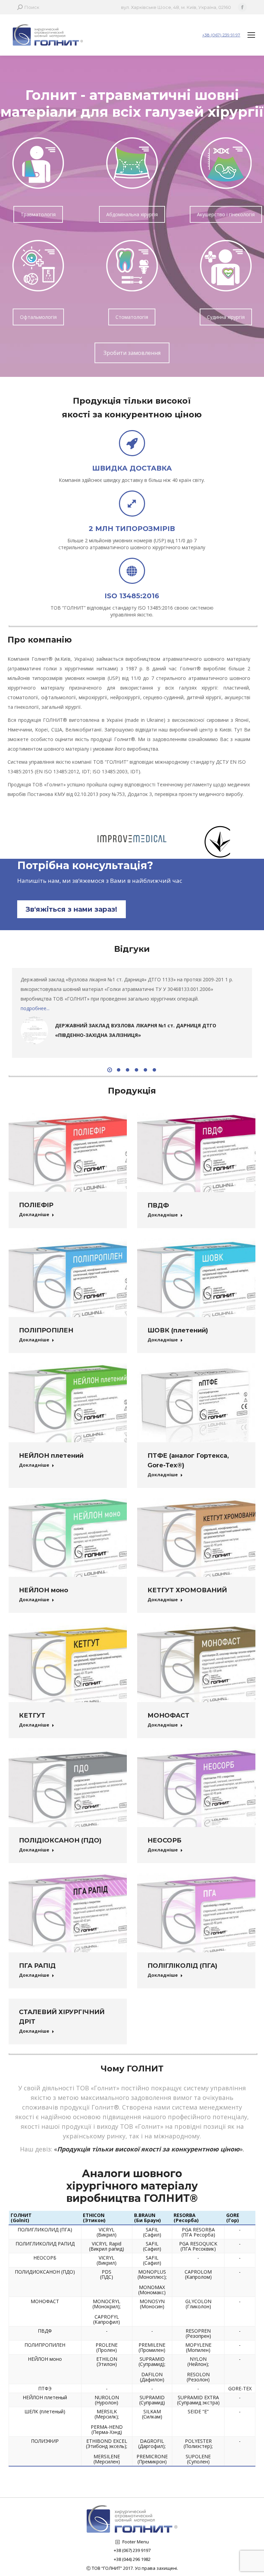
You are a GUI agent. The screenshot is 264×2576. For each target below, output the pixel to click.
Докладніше (34, 1215)
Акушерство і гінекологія (226, 214)
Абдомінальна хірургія (132, 214)
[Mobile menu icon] (251, 35)
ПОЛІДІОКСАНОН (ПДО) (60, 1840)
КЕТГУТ (32, 1716)
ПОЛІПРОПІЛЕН (46, 1330)
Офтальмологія (38, 317)
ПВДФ (158, 1205)
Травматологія (38, 214)
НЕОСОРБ (164, 1840)
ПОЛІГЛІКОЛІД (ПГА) (182, 1966)
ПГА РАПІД (37, 1966)
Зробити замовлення (132, 353)
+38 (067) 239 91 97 (221, 35)
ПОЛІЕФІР (36, 1205)
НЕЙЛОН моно (43, 1590)
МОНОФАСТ (168, 1716)
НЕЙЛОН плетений (51, 1456)
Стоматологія (132, 317)
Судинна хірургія (226, 317)
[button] (110, 1070)
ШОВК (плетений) (178, 1330)
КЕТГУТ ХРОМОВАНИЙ (187, 1590)
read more (32, 1008)
